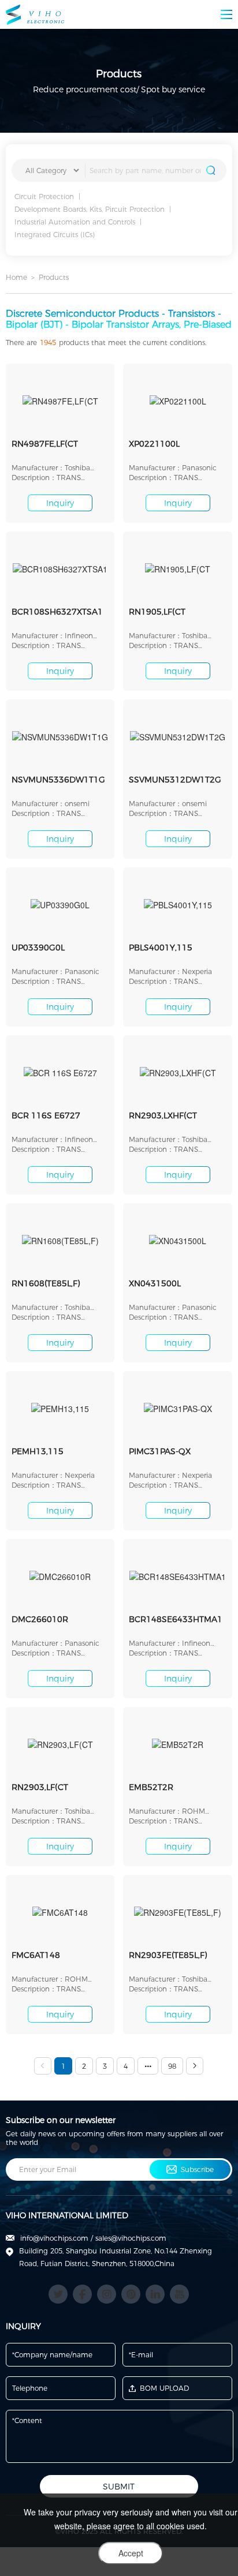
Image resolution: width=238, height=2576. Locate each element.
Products (54, 277)
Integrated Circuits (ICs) (55, 235)
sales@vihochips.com (131, 2238)
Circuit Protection (44, 196)
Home (16, 277)
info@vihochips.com (54, 2238)
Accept (131, 2553)
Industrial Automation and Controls (75, 222)
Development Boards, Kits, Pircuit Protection (90, 209)
